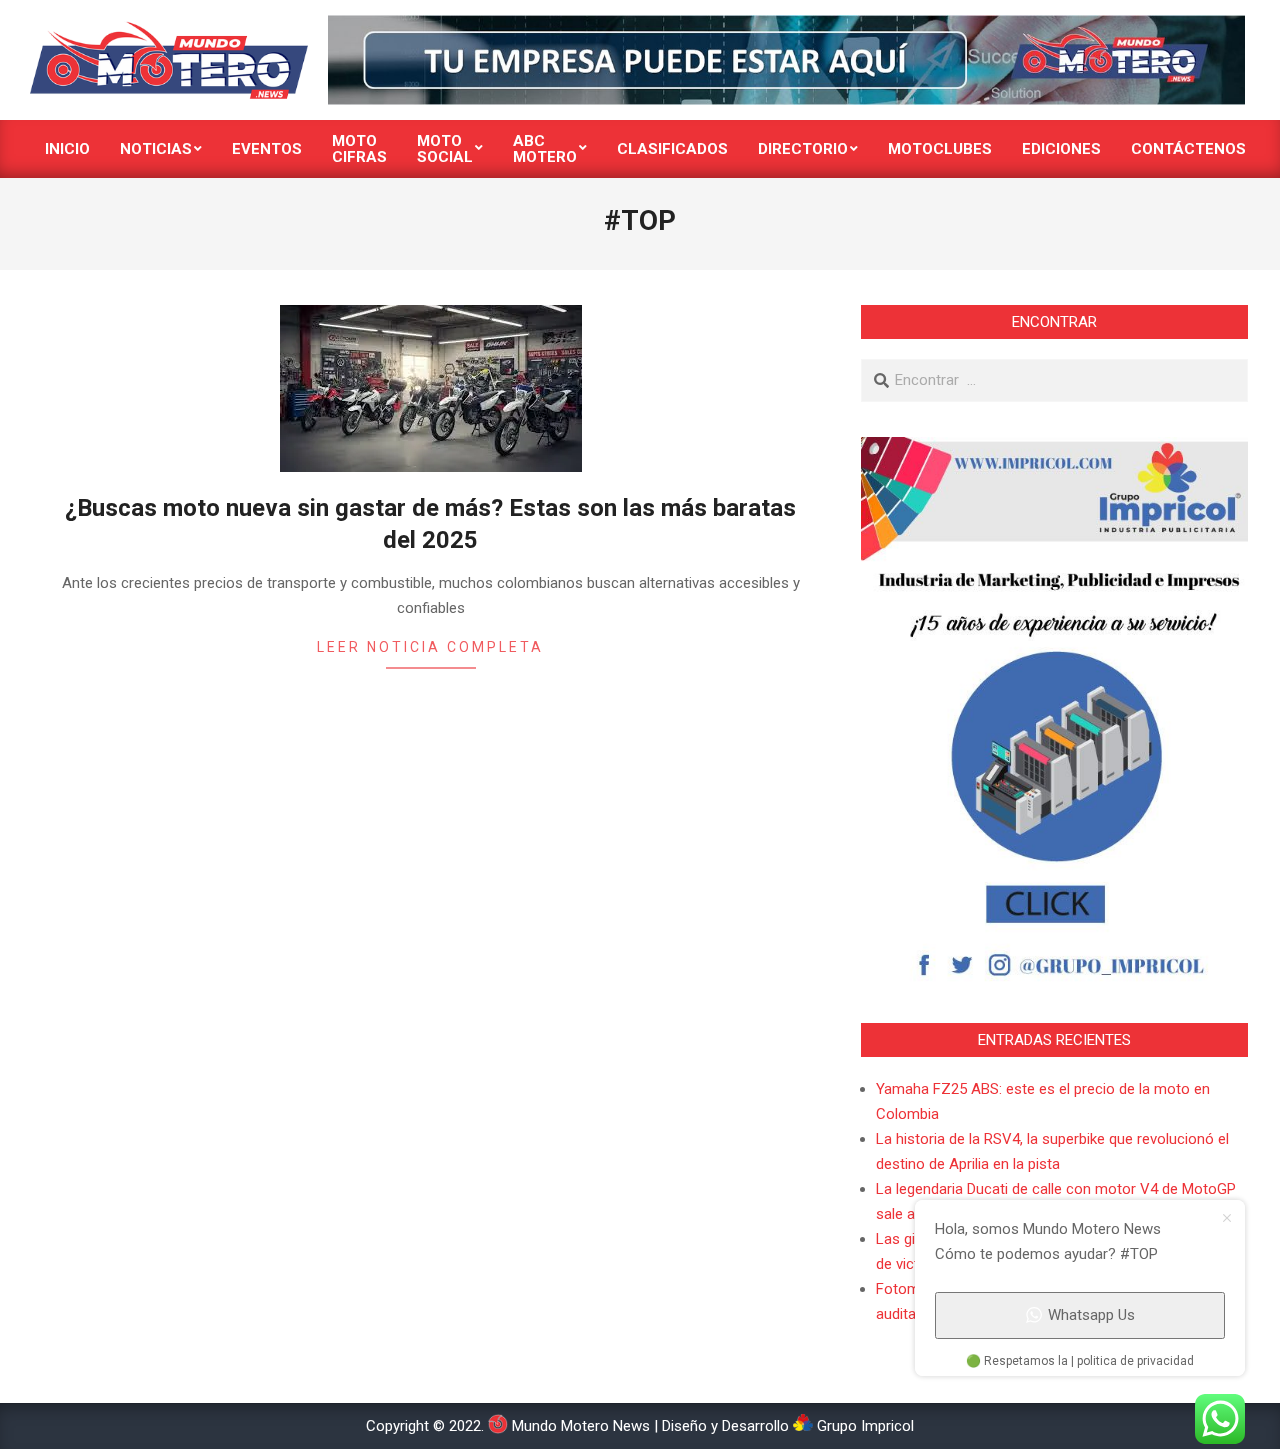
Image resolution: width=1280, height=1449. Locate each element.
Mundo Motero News (579, 1426)
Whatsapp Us (1091, 1315)
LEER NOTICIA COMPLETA (430, 647)
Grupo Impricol (863, 1426)
